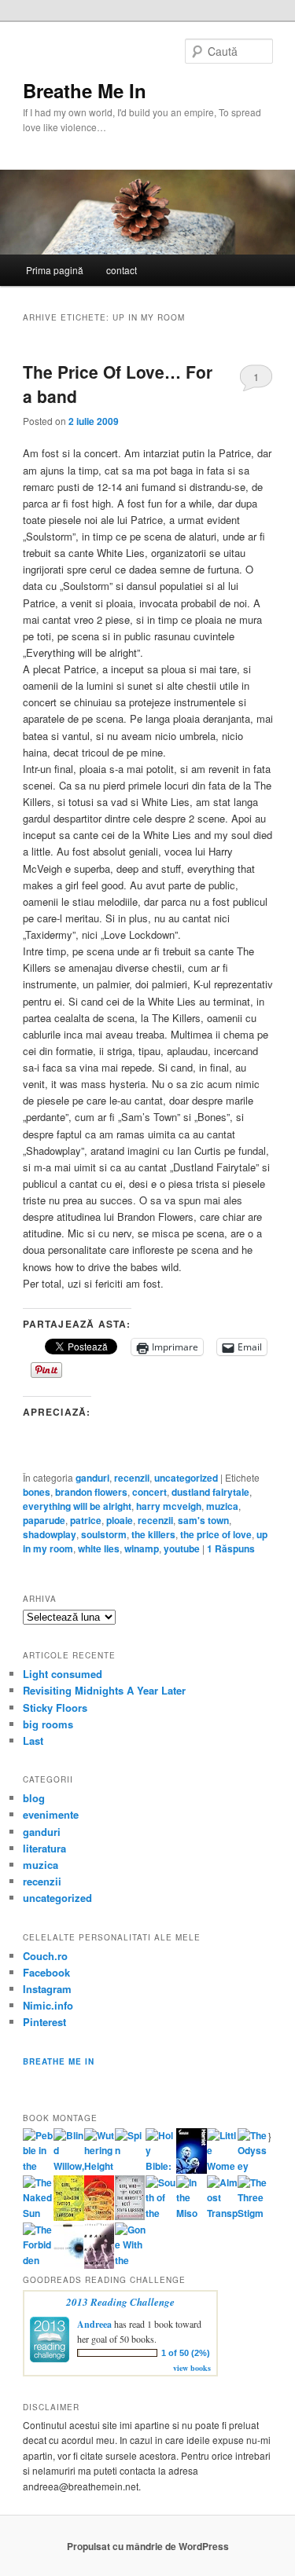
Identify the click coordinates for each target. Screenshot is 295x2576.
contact (122, 270)
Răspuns (231, 1548)
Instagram (47, 1989)
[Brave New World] (100, 2265)
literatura (44, 1848)
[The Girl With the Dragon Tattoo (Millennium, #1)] (69, 2217)
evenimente (51, 1814)
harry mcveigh (169, 1506)
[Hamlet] (192, 2170)
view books (192, 2368)
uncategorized (186, 1478)
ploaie (120, 1520)
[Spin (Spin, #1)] (130, 2150)
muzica (222, 1506)
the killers (153, 1534)
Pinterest (44, 2022)
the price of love (216, 1534)
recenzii (132, 1478)
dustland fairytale (210, 1492)
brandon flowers (91, 1492)
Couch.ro (45, 1956)
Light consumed (63, 1674)
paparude (44, 1520)
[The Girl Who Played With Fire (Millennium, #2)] (100, 2216)
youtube (182, 1548)
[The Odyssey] (253, 2166)
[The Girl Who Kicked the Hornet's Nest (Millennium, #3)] (130, 2216)
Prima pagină (55, 270)
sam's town (203, 1520)
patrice (86, 1520)
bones (37, 1492)
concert (149, 1492)
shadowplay (50, 1534)
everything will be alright (77, 1506)
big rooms (48, 1724)
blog (34, 1798)
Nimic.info (48, 2005)
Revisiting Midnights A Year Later (104, 1690)
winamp (142, 1548)
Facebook (46, 1972)
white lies (99, 1548)
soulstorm (104, 1534)
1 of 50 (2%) (186, 2353)
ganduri (92, 1478)
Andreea (94, 2324)
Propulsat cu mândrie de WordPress (148, 2546)
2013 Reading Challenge (120, 2302)
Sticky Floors (55, 1708)
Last (33, 1741)
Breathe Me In (85, 90)
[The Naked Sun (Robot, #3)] (38, 2213)
